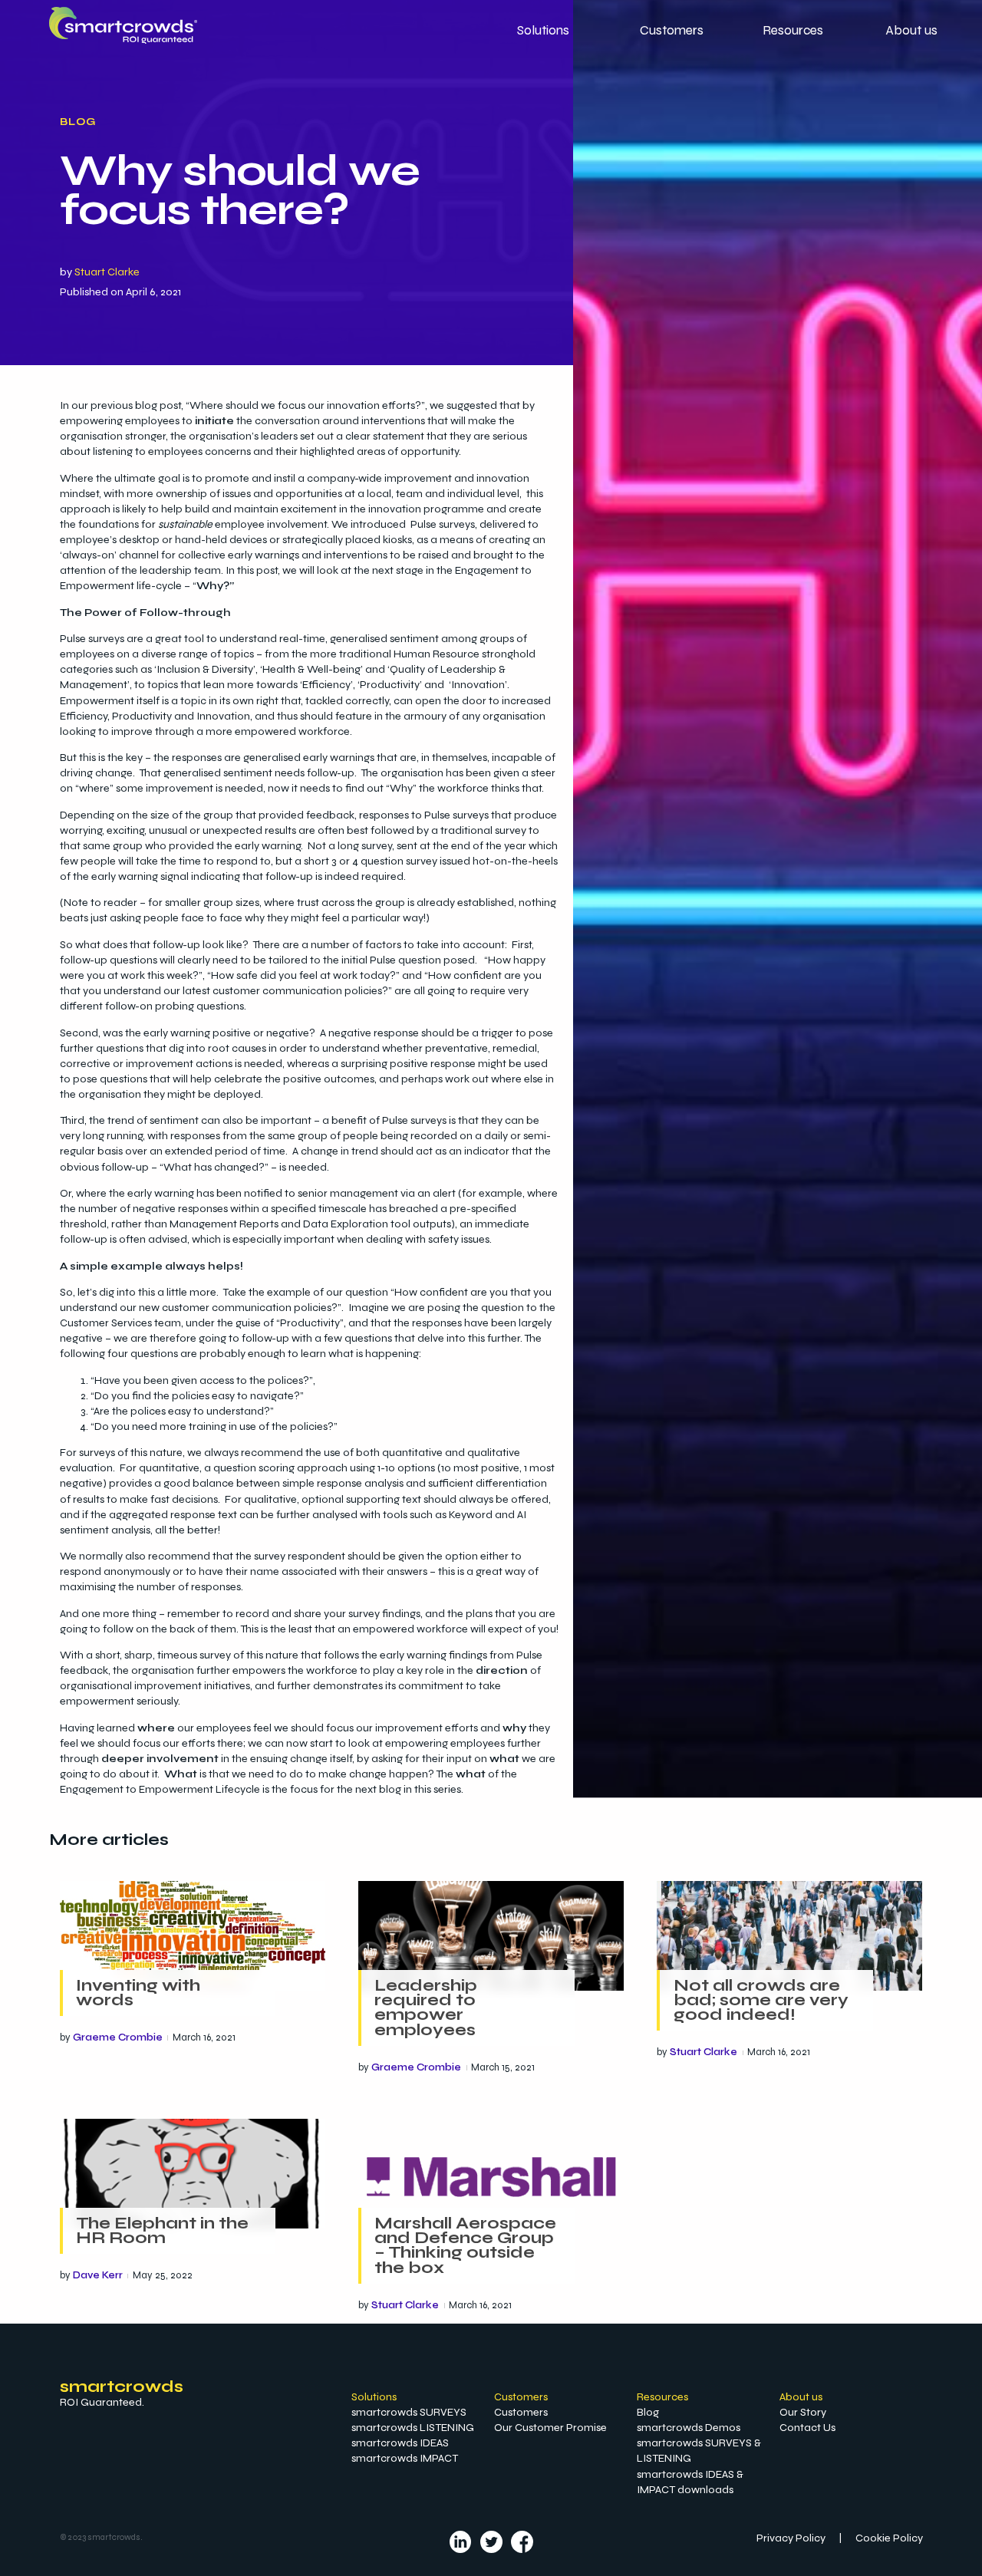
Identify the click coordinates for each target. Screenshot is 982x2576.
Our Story (803, 2412)
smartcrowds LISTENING (413, 2428)
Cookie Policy (889, 2538)
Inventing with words (138, 1993)
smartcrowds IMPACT (405, 2458)
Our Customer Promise (550, 2428)
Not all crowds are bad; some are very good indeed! (761, 2000)
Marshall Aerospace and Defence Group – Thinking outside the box (465, 2245)
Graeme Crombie (118, 2037)
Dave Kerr (98, 2275)
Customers (521, 2412)
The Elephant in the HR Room (162, 2230)
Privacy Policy (791, 2538)
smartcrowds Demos (689, 2428)
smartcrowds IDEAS (400, 2443)
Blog (78, 122)
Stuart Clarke (107, 272)
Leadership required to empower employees (426, 2008)
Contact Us (807, 2428)
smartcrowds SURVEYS (409, 2412)
